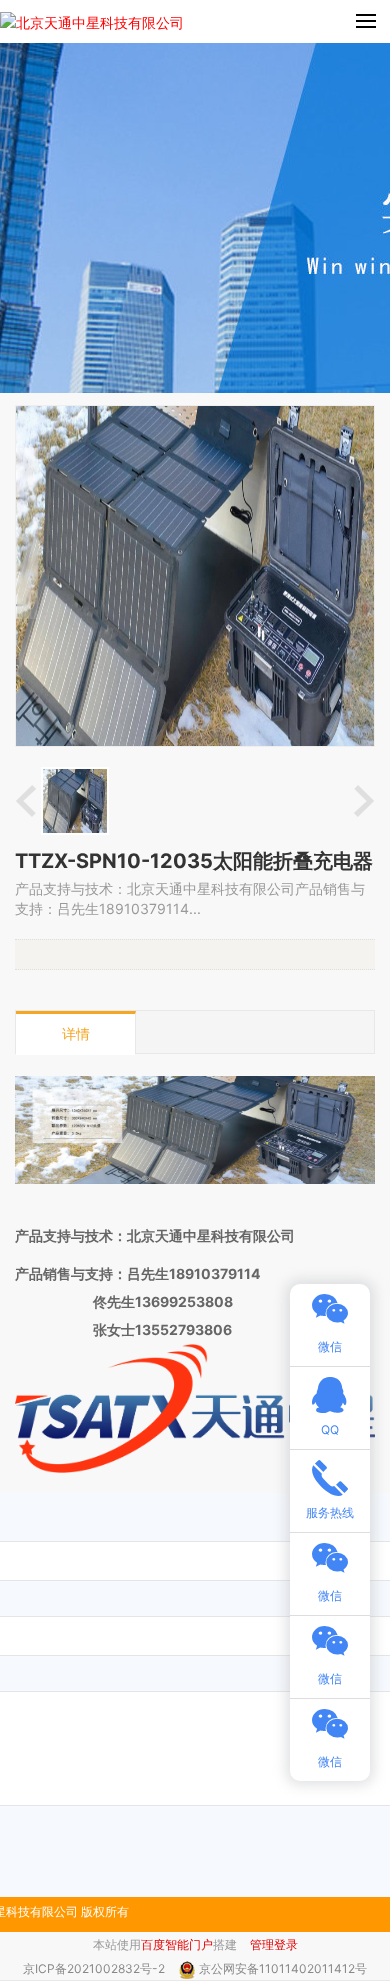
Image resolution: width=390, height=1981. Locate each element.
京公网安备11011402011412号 (283, 1968)
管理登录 (274, 1944)
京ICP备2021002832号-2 (95, 1968)
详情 (76, 1033)
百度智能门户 (177, 1944)
